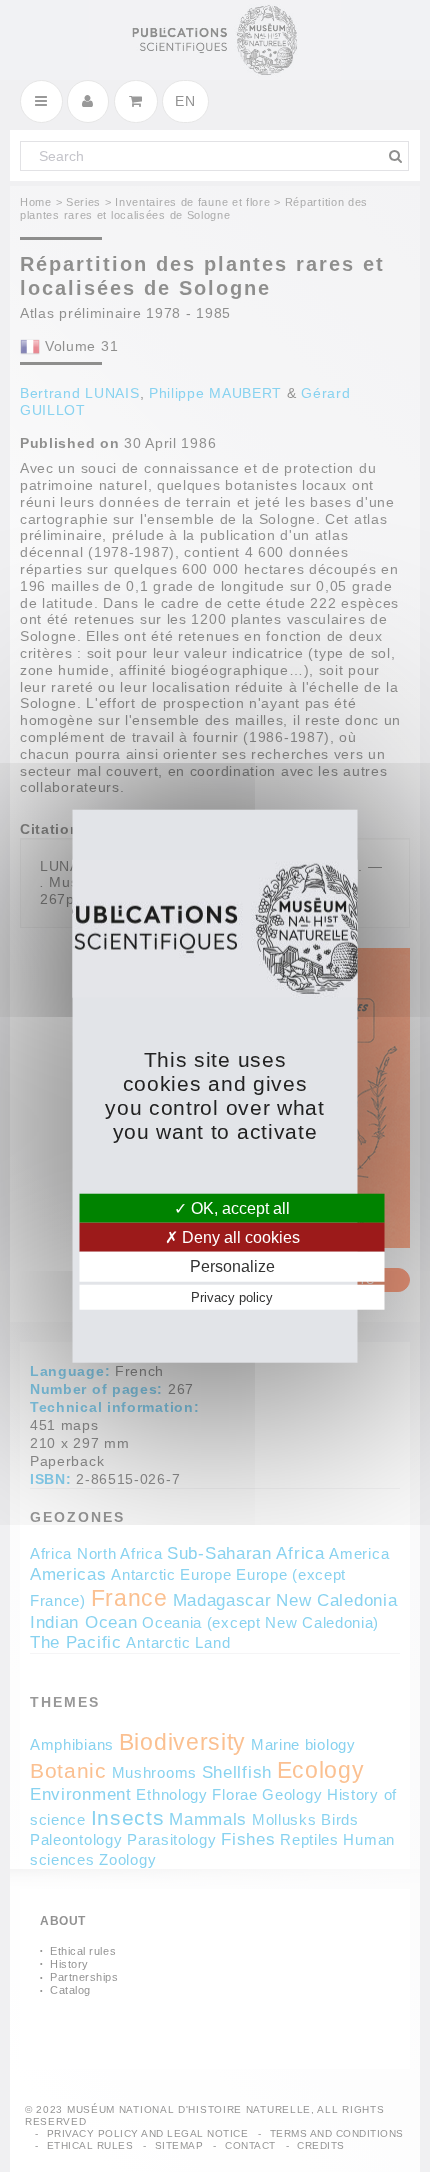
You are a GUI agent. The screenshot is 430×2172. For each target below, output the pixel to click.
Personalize (232, 1266)
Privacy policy (232, 1296)
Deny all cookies (239, 1237)
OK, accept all (238, 1208)
